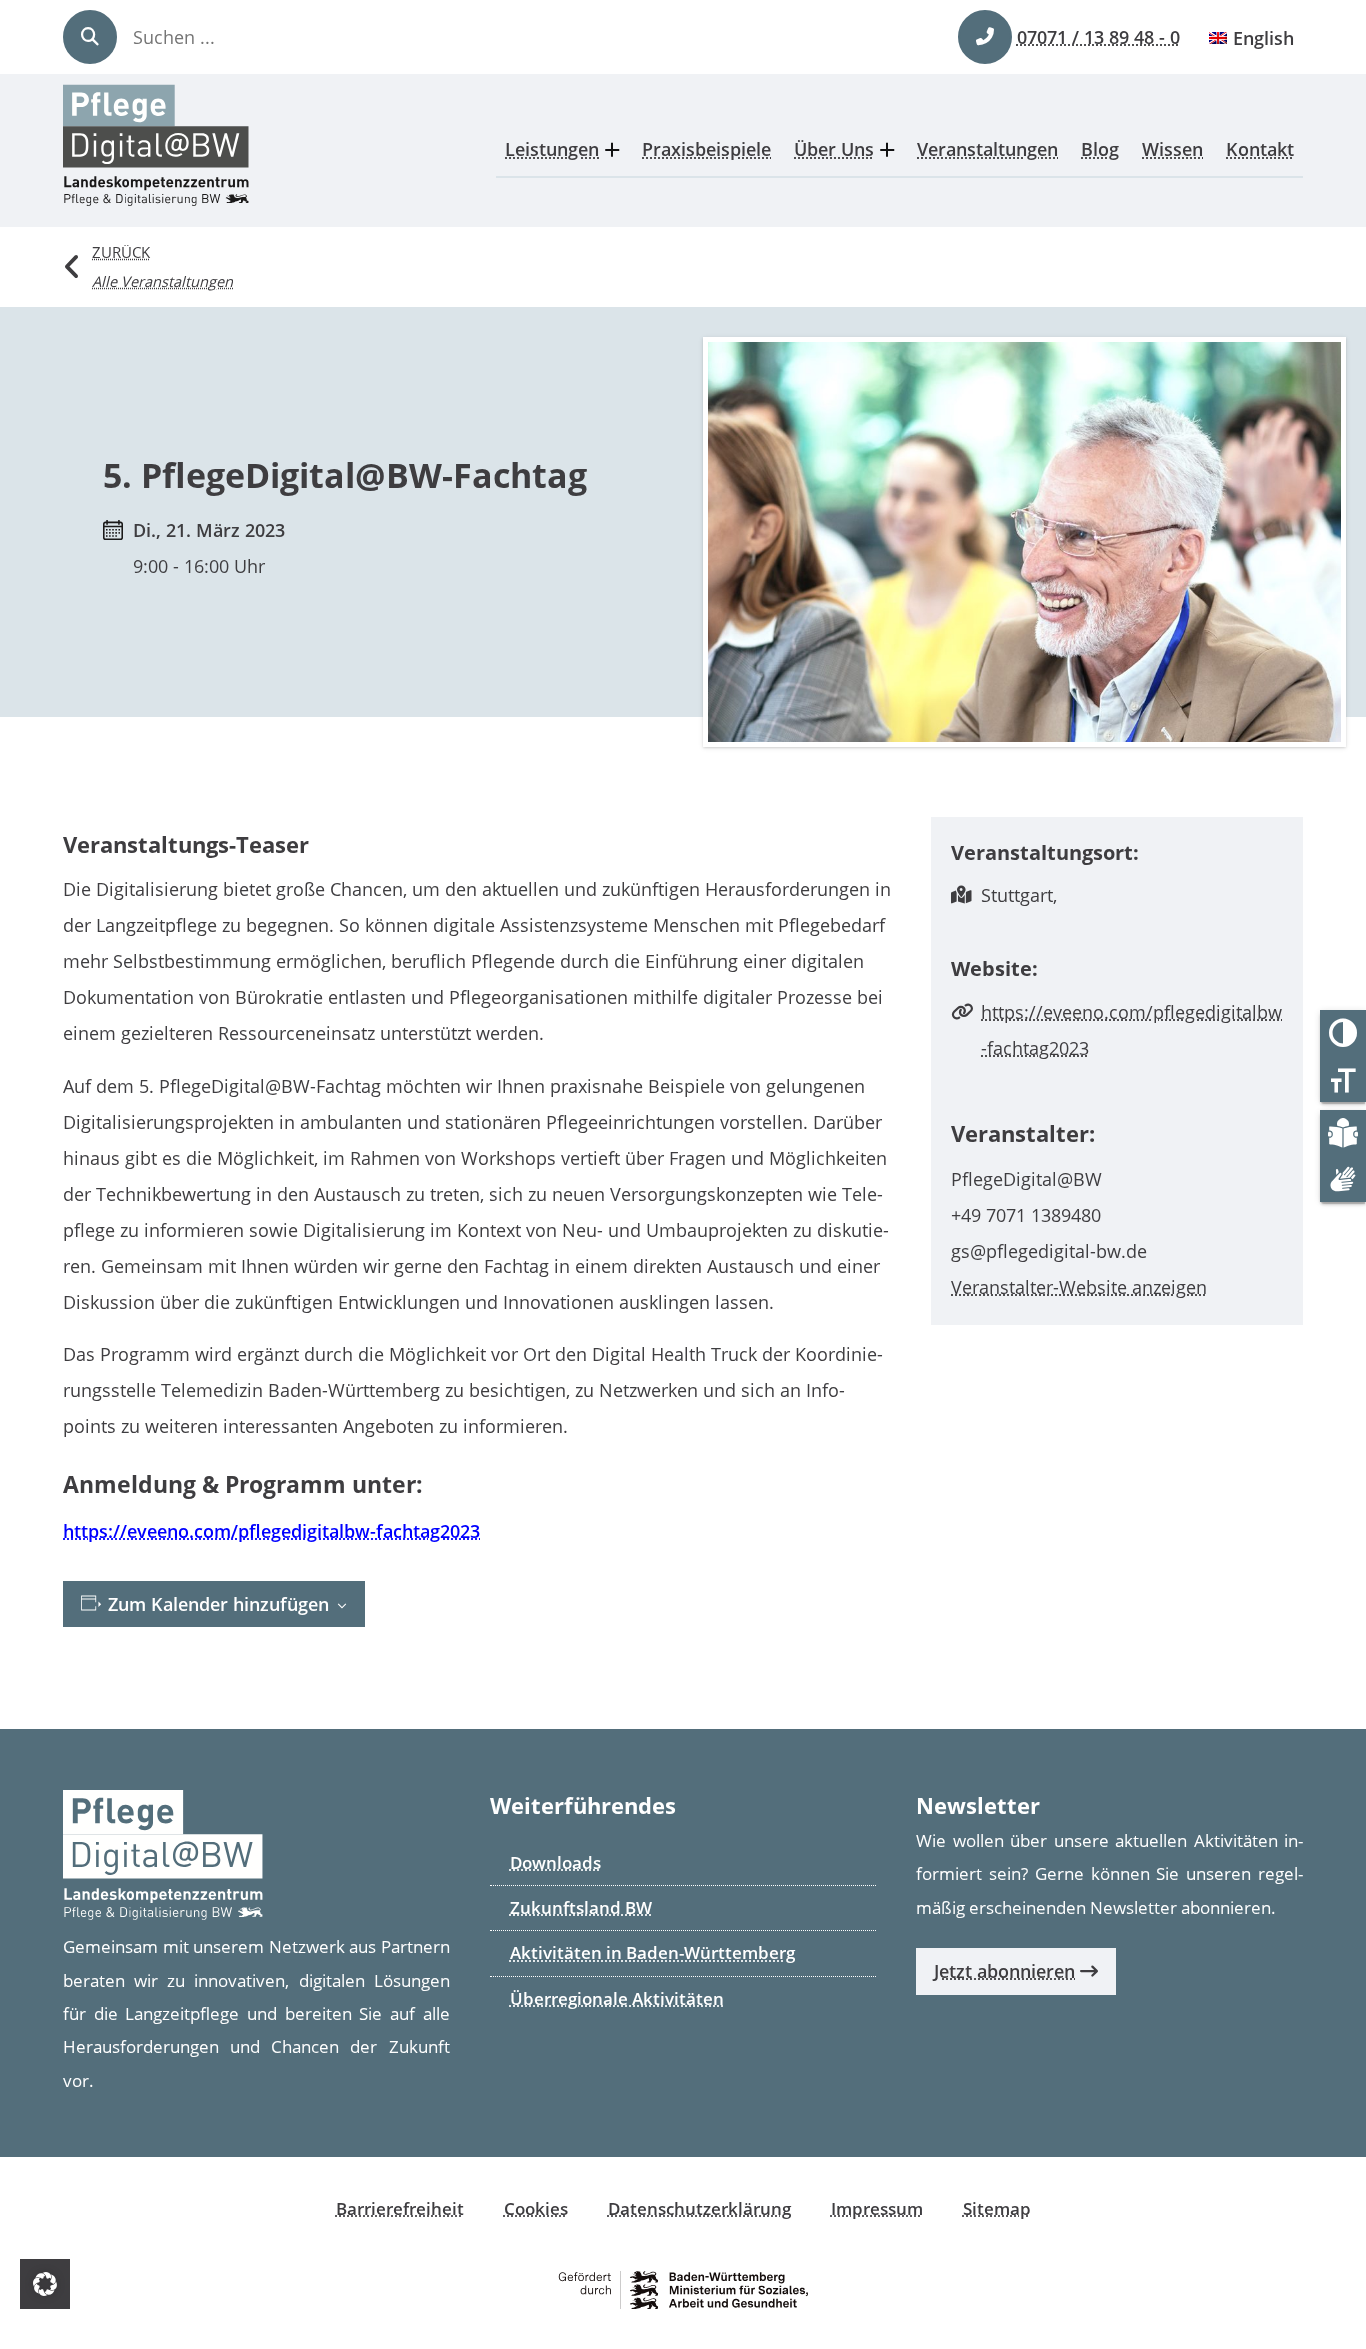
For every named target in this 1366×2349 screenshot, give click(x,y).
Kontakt (1260, 149)
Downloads (555, 1862)
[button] (45, 2284)
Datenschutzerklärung (699, 2208)
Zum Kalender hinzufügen (216, 1604)
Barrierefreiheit (400, 2208)
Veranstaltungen (987, 149)
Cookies (536, 2208)
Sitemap (997, 2208)
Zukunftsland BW (581, 1907)
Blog (1100, 149)
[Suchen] (90, 37)
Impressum (877, 2208)
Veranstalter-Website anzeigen (1079, 1287)
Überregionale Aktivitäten (617, 1998)
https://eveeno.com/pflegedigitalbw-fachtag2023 (271, 1531)
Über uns (834, 149)
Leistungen (552, 149)
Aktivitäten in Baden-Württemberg (652, 1952)
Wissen (1172, 149)
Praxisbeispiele (706, 149)
